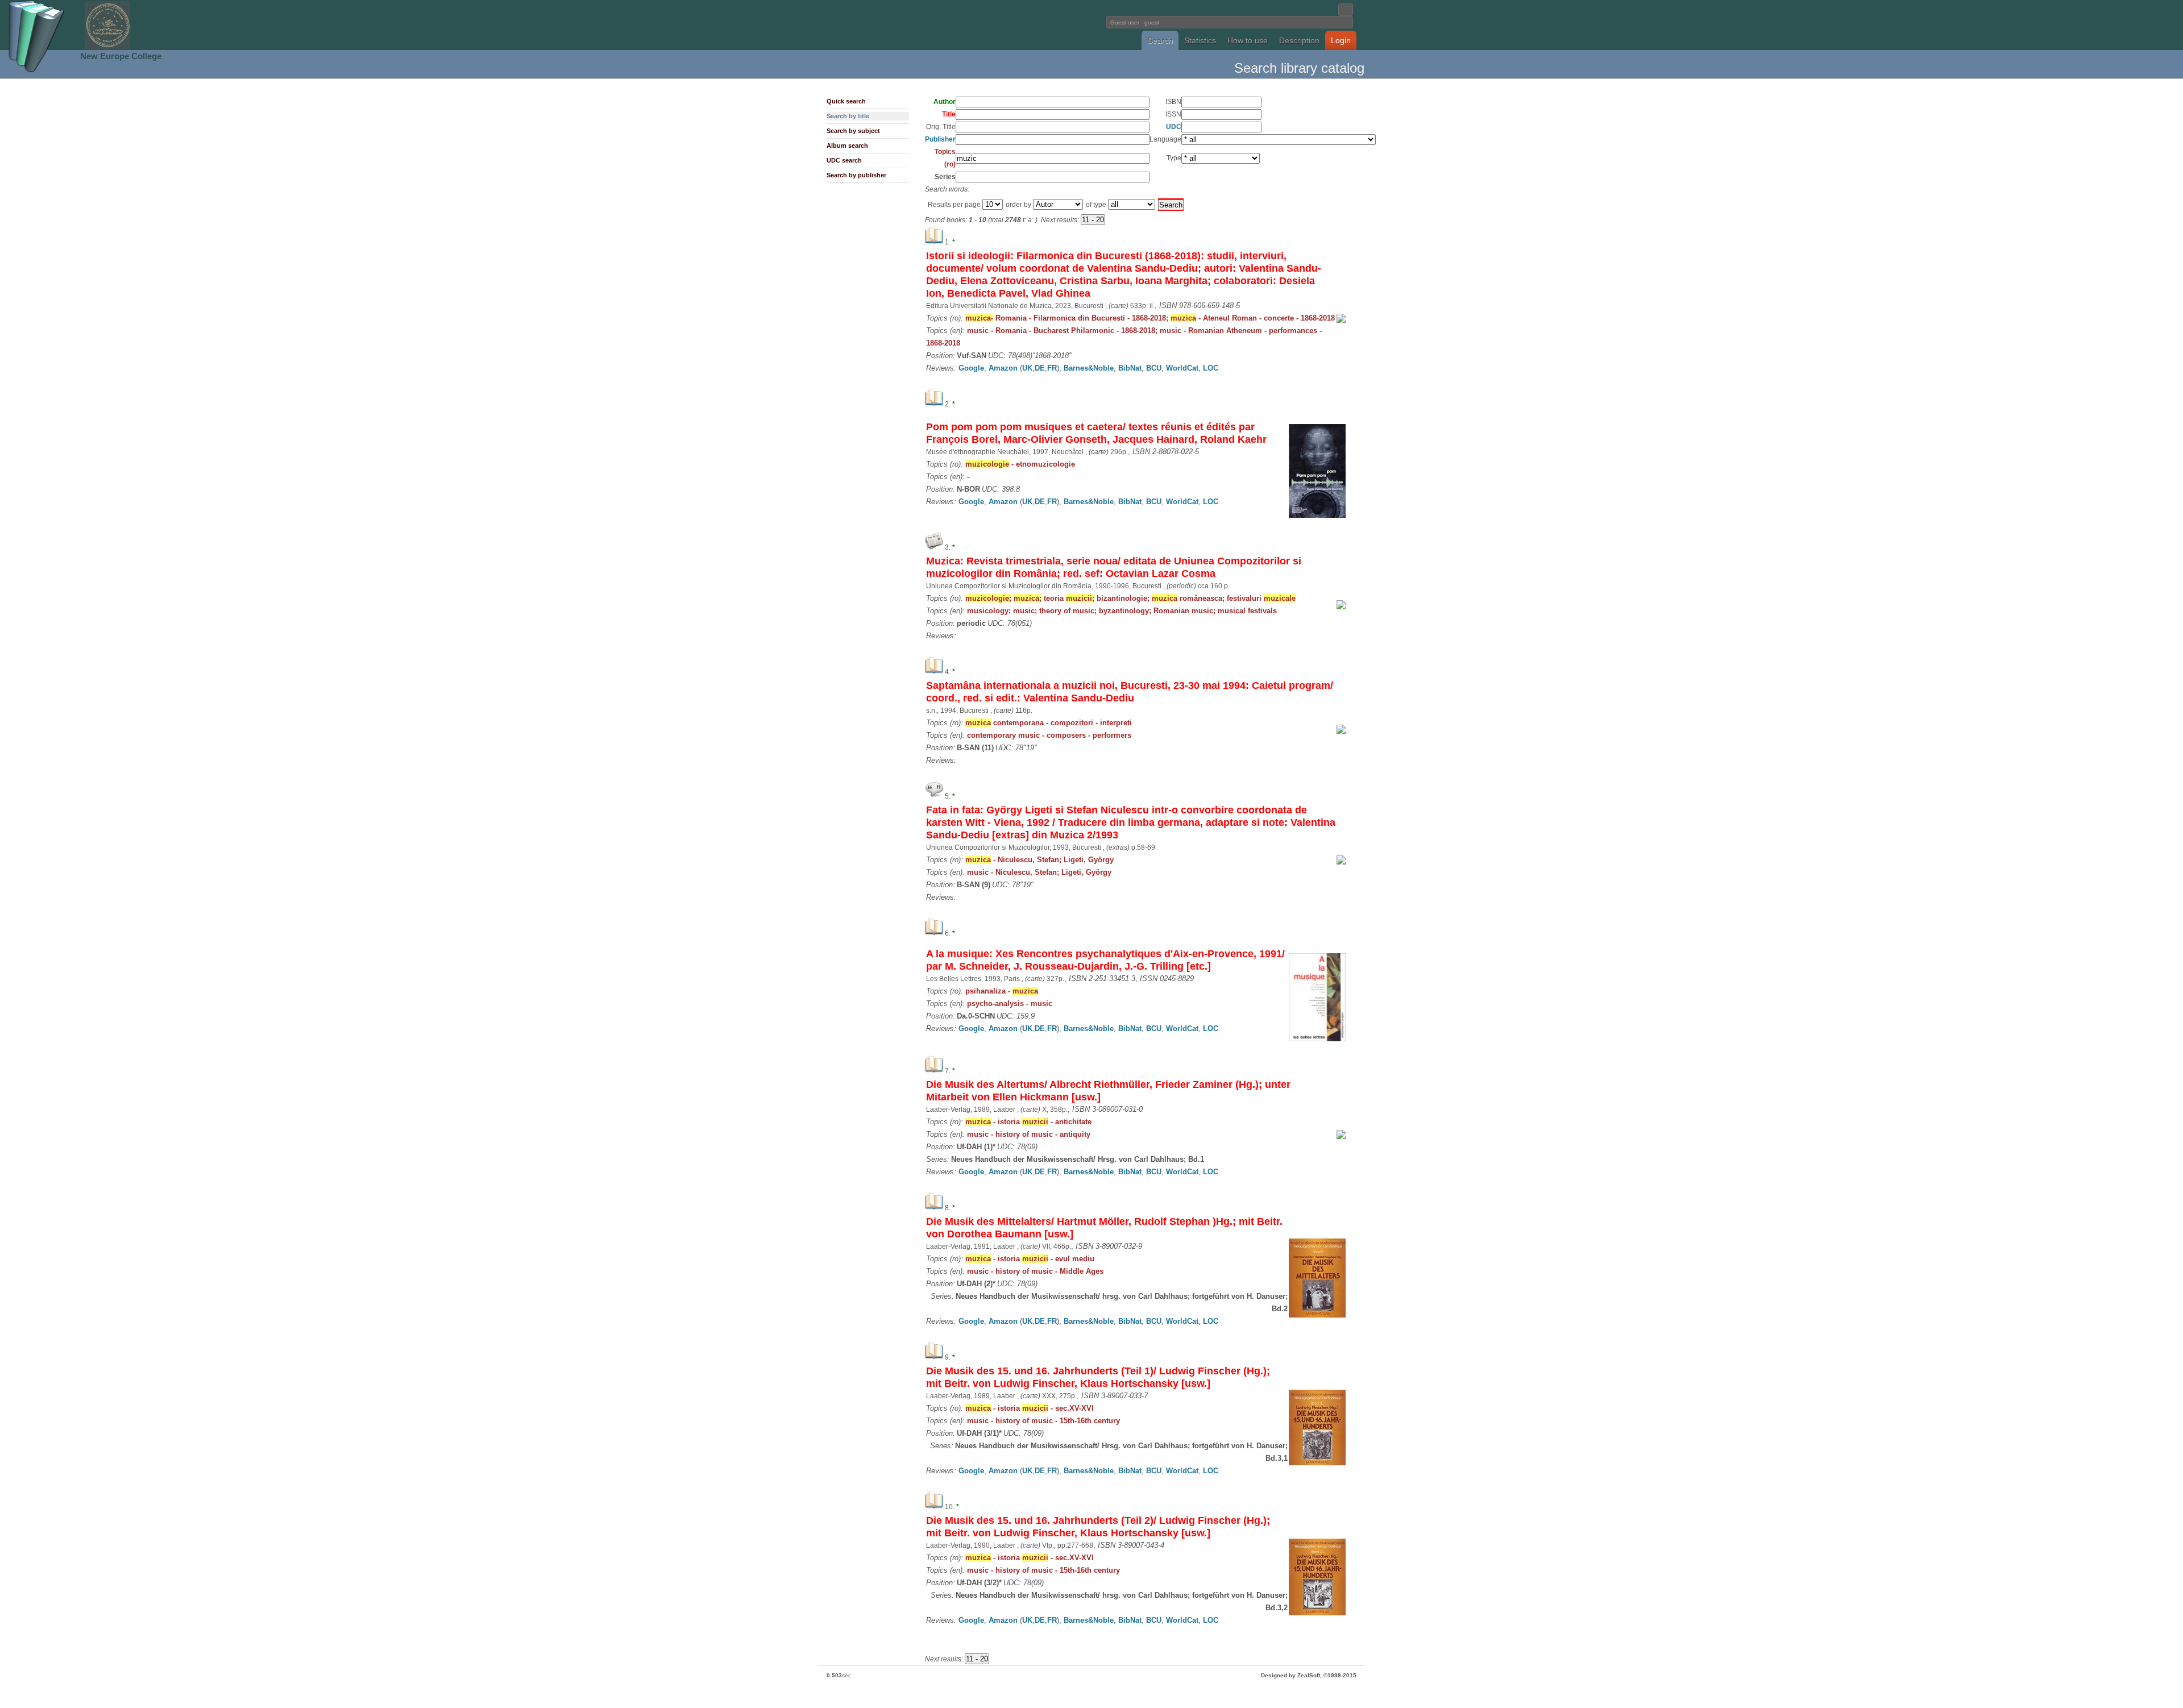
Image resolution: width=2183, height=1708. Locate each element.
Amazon (1003, 368)
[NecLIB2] (107, 47)
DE (1040, 368)
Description (1299, 40)
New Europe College (121, 56)
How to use (1248, 40)
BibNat (1130, 368)
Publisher (940, 139)
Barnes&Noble (1089, 368)
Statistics (1200, 40)
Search (1160, 40)
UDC (1174, 127)
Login (1341, 40)
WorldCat (1182, 368)
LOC (1211, 368)
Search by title (848, 116)
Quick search (846, 101)
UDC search (844, 160)
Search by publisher (856, 175)
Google (971, 368)
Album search (847, 146)
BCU (1154, 368)
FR (1052, 368)
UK (1027, 368)
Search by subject (853, 131)
